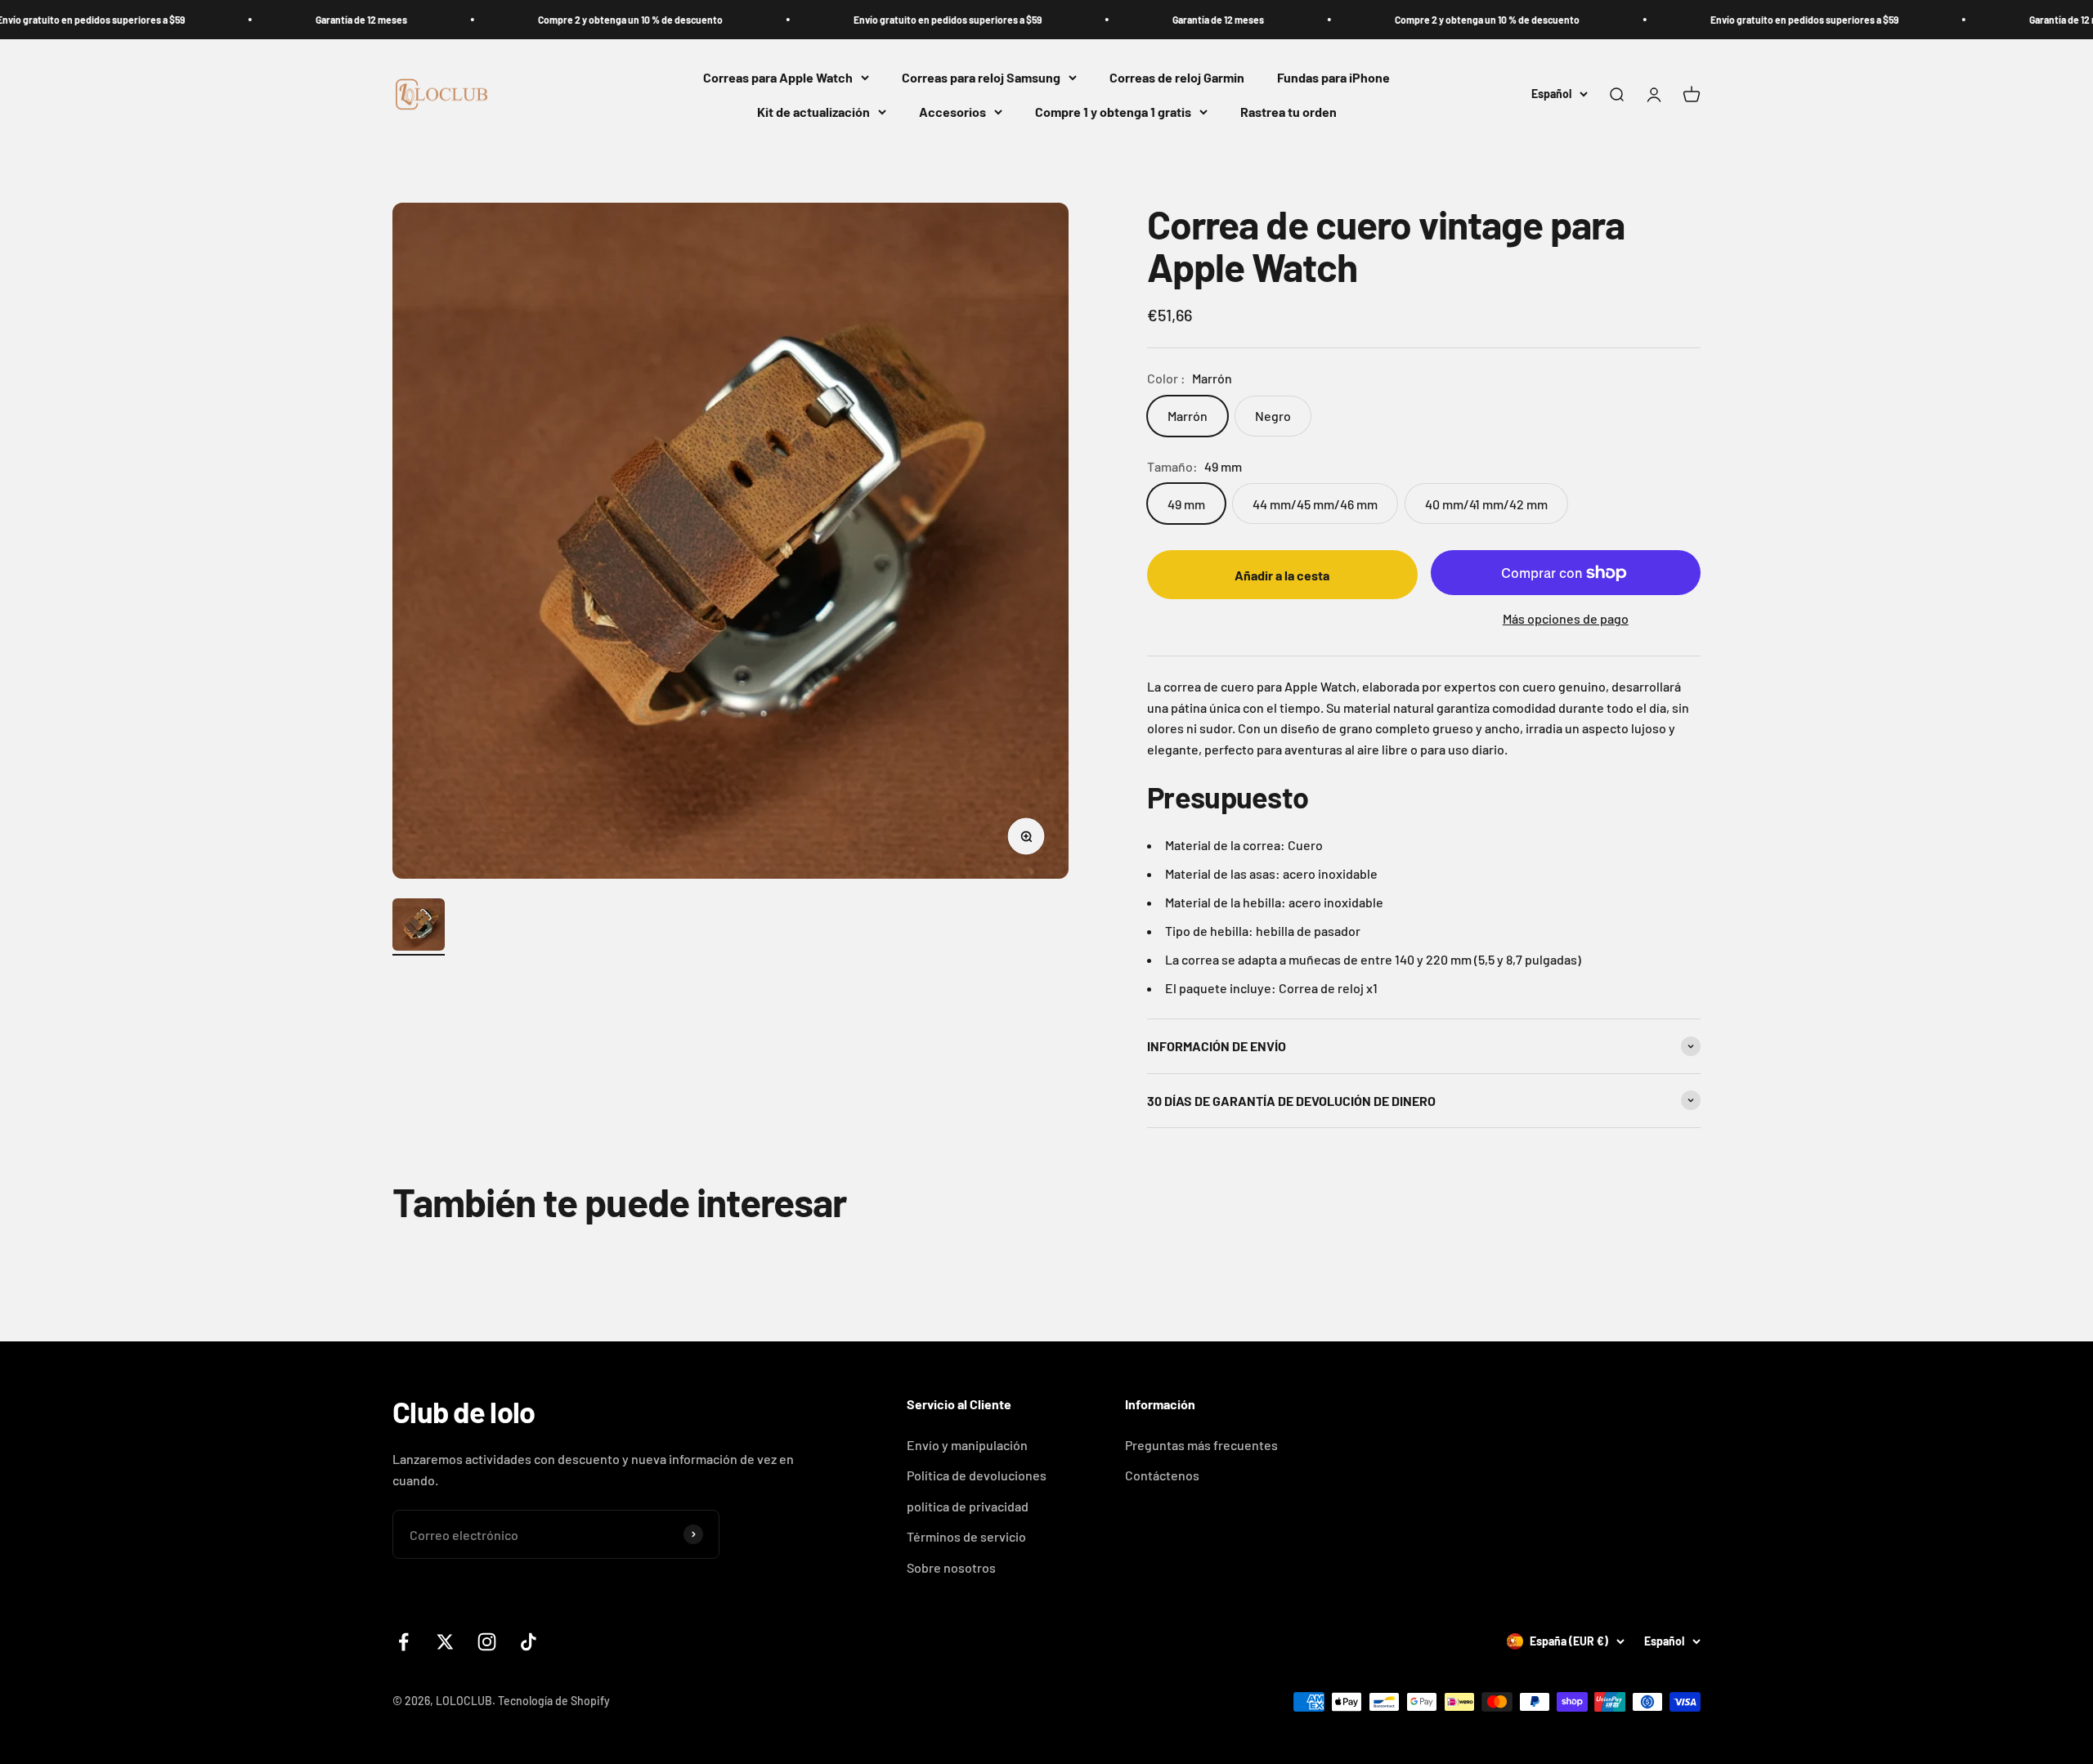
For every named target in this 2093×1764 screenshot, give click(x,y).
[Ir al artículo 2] (419, 927)
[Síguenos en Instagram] (487, 1642)
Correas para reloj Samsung (981, 77)
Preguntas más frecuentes (1201, 1445)
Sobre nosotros (951, 1567)
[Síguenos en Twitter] (445, 1642)
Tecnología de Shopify (554, 1701)
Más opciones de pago (1566, 618)
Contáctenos (1162, 1475)
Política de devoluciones (977, 1475)
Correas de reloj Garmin (1177, 77)
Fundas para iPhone (1333, 77)
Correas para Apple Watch (778, 77)
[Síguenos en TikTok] (529, 1642)
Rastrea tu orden (1289, 112)
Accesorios (952, 112)
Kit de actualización (813, 112)
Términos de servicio (966, 1536)
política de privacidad (968, 1506)
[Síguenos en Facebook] (403, 1642)
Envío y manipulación (967, 1445)
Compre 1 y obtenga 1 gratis (1113, 112)
